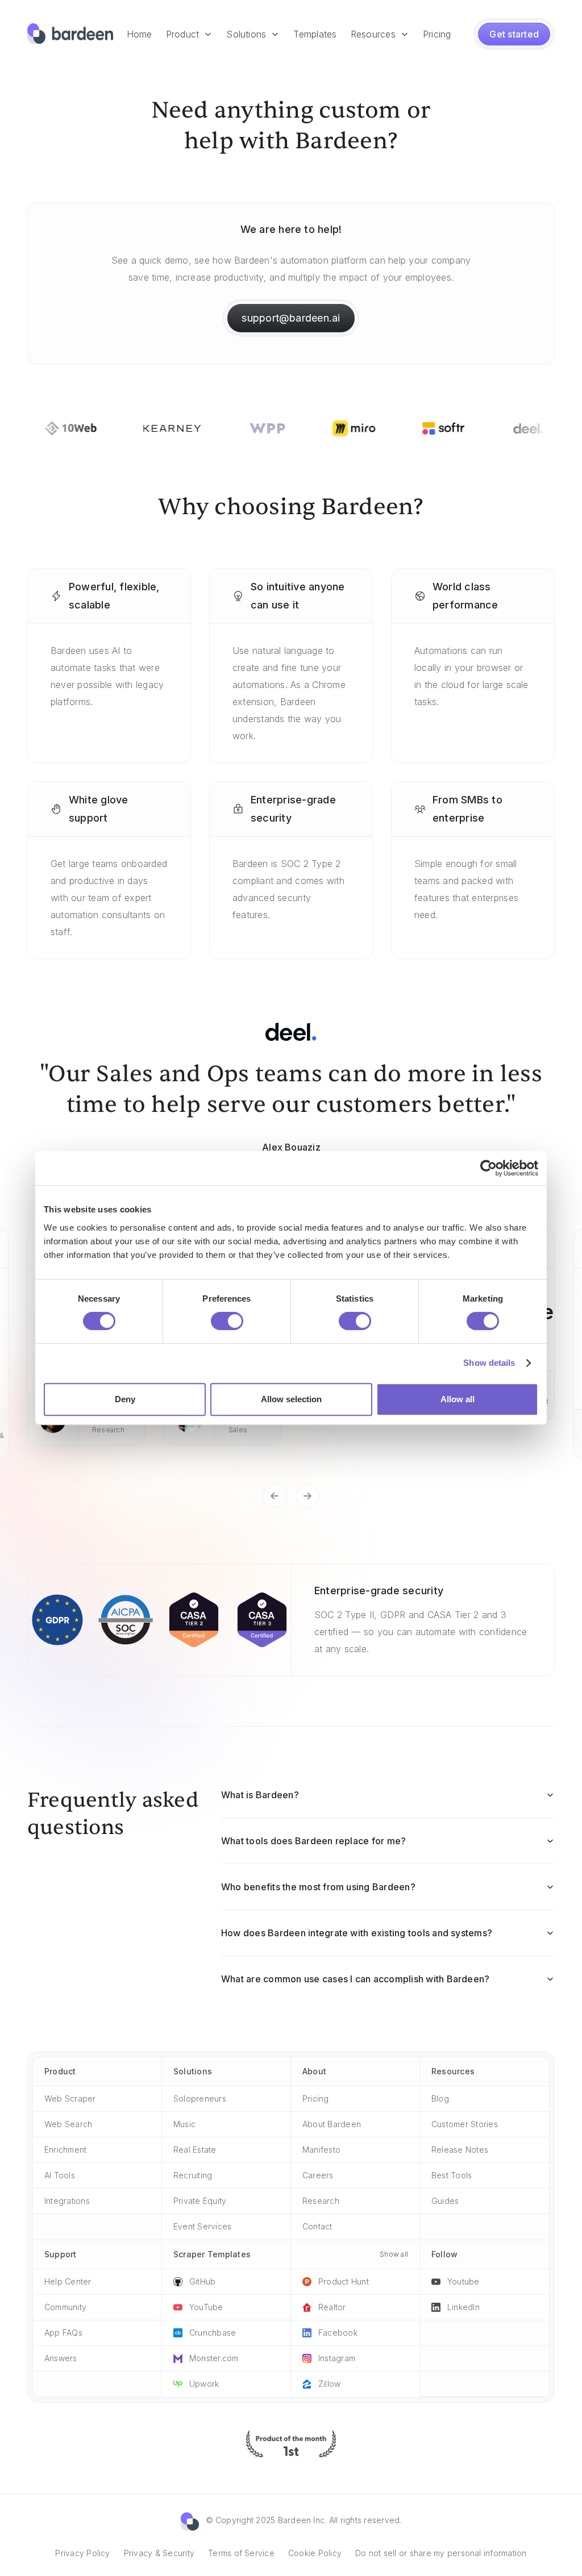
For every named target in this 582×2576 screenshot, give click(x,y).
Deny (125, 1399)
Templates (315, 34)
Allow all (458, 1399)
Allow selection (291, 1399)
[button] (190, 34)
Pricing (437, 34)
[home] (70, 34)
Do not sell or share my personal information (441, 2553)
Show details (489, 1363)
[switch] (227, 1321)
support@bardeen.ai (291, 318)
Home (140, 34)
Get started (514, 34)
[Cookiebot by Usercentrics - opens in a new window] (489, 1168)
